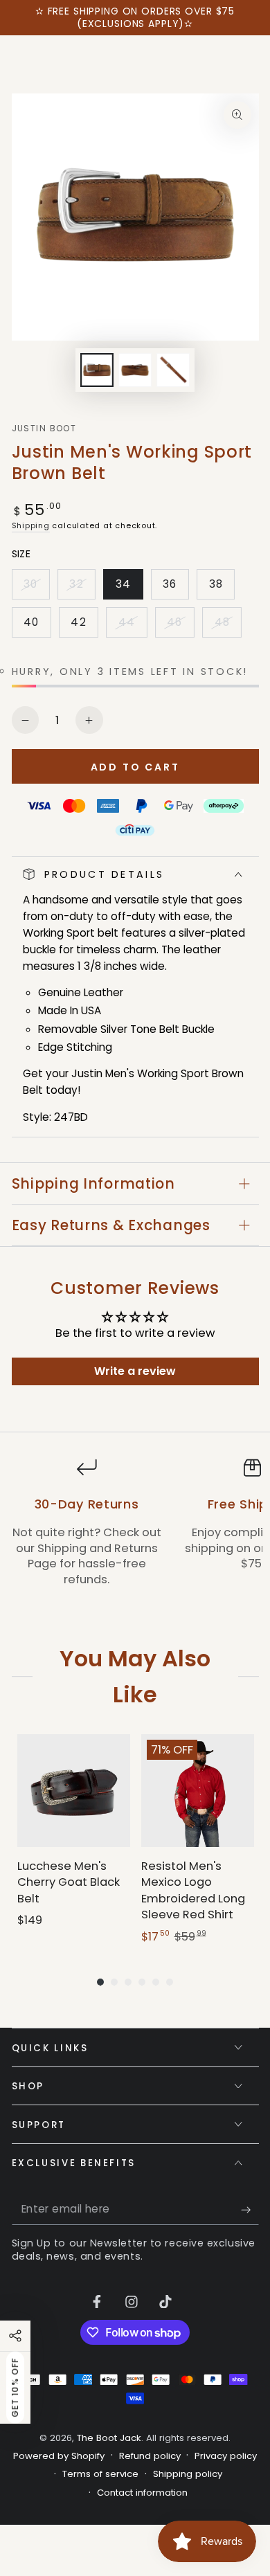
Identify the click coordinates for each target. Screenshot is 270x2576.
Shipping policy (188, 2474)
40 (37, 626)
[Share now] (15, 2336)
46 (180, 626)
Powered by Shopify (59, 2456)
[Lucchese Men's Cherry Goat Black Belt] (74, 1791)
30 (36, 588)
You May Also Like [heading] (135, 1676)
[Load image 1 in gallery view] (97, 370)
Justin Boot (44, 429)
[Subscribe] (250, 2210)
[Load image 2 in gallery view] (135, 370)
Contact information (142, 2493)
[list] (135, 1531)
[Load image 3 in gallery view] (173, 370)
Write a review (135, 1371)
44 (132, 626)
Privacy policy (226, 2456)
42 (84, 626)
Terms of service (100, 2474)
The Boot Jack (109, 2438)
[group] (74, 1840)
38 (222, 588)
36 (175, 588)
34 (129, 588)
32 (82, 588)
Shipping (31, 525)
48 (228, 626)
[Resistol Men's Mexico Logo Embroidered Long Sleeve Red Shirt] (198, 1791)
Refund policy (150, 2456)
